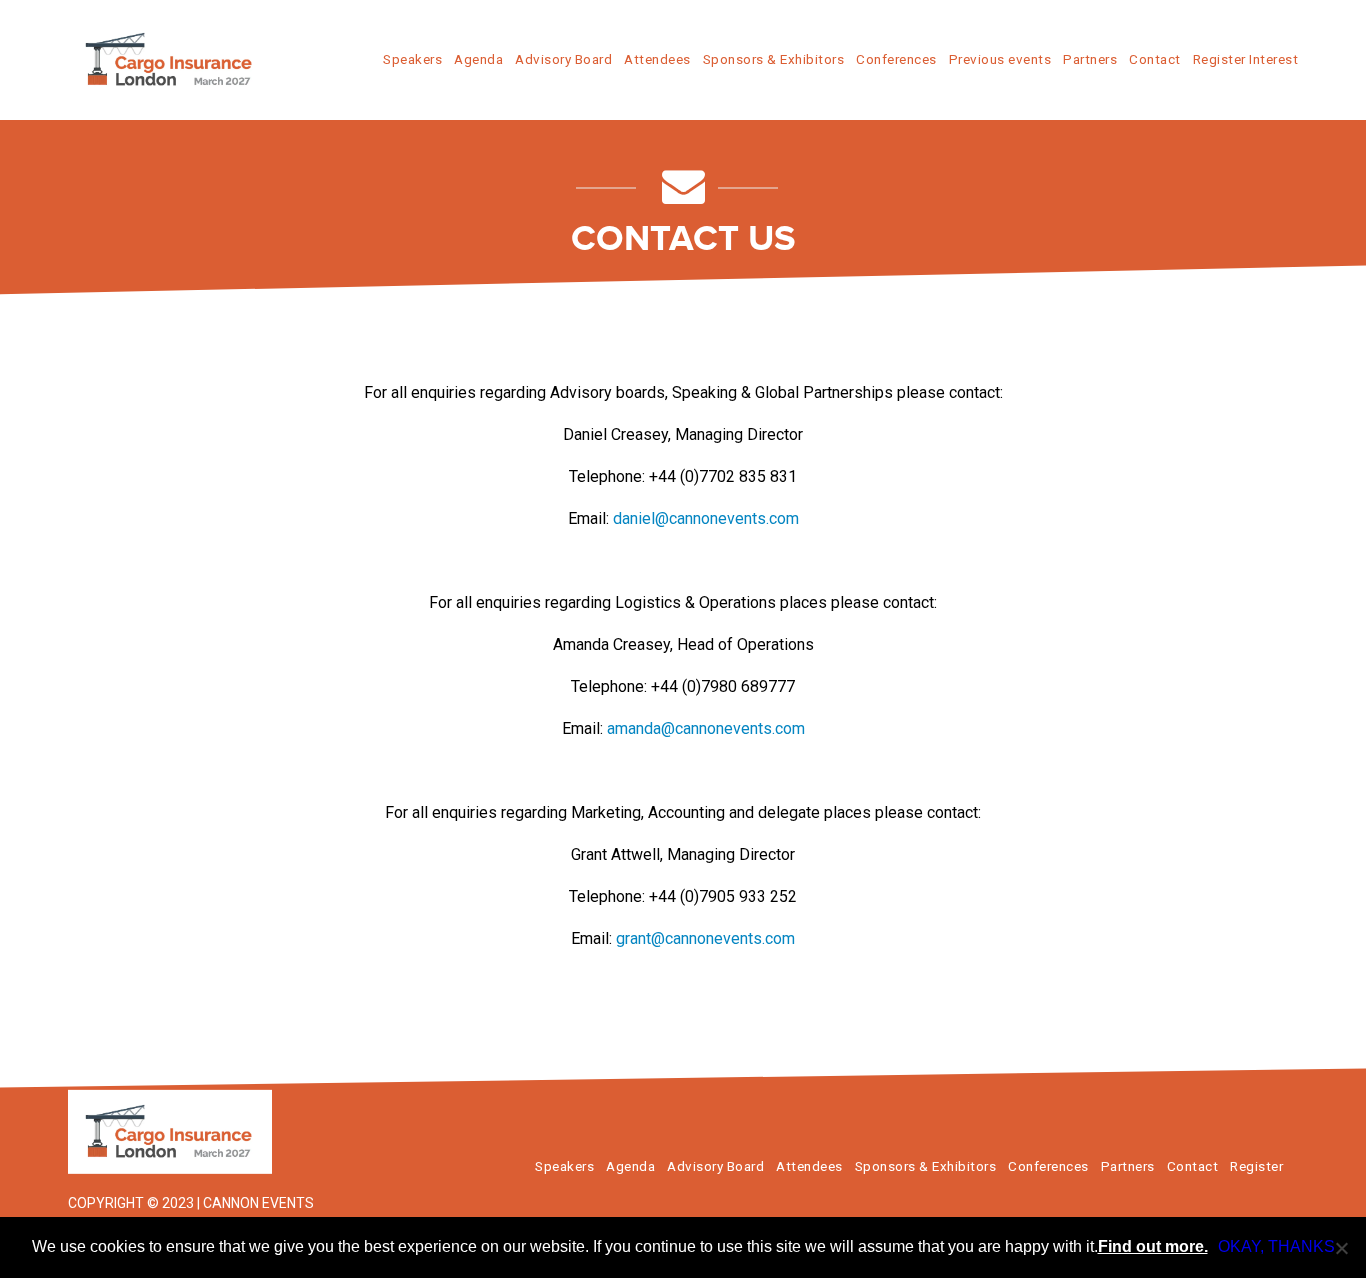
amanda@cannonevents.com (706, 728)
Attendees (657, 59)
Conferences (896, 59)
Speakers (412, 59)
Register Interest (1246, 59)
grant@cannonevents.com (705, 938)
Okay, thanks (1276, 1246)
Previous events (1000, 59)
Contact (1155, 59)
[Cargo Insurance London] (188, 1132)
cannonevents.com (734, 518)
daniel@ (641, 518)
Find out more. (1153, 1246)
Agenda (478, 59)
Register (1256, 1166)
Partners (1090, 59)
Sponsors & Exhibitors (774, 59)
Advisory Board (563, 59)
